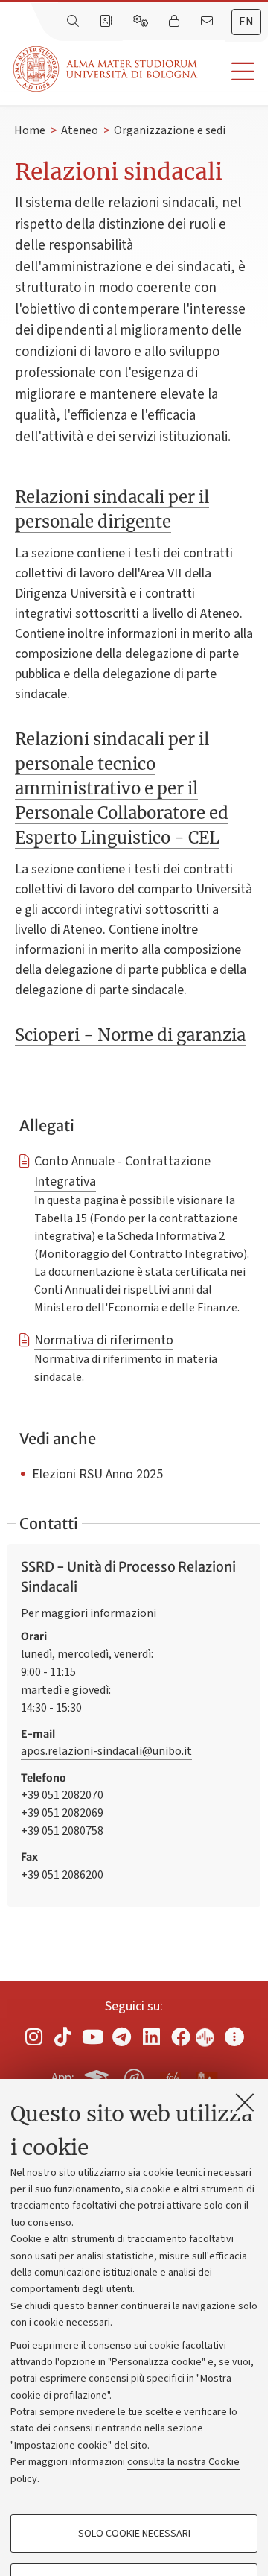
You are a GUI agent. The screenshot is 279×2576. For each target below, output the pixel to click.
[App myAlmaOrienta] (134, 2076)
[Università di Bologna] (106, 69)
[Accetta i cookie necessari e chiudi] (245, 2102)
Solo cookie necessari (134, 2534)
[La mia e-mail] (208, 22)
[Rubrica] (107, 22)
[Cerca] (74, 22)
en (246, 22)
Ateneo (80, 130)
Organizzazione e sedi (170, 130)
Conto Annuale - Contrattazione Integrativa (122, 1171)
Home (30, 130)
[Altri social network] (234, 2037)
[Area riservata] (176, 22)
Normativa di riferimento (104, 1340)
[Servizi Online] (142, 22)
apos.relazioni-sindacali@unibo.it (106, 1751)
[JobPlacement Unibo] (170, 2075)
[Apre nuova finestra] (33, 2037)
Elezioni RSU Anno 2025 (97, 1474)
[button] (232, 72)
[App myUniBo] (98, 2076)
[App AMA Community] (206, 2077)
